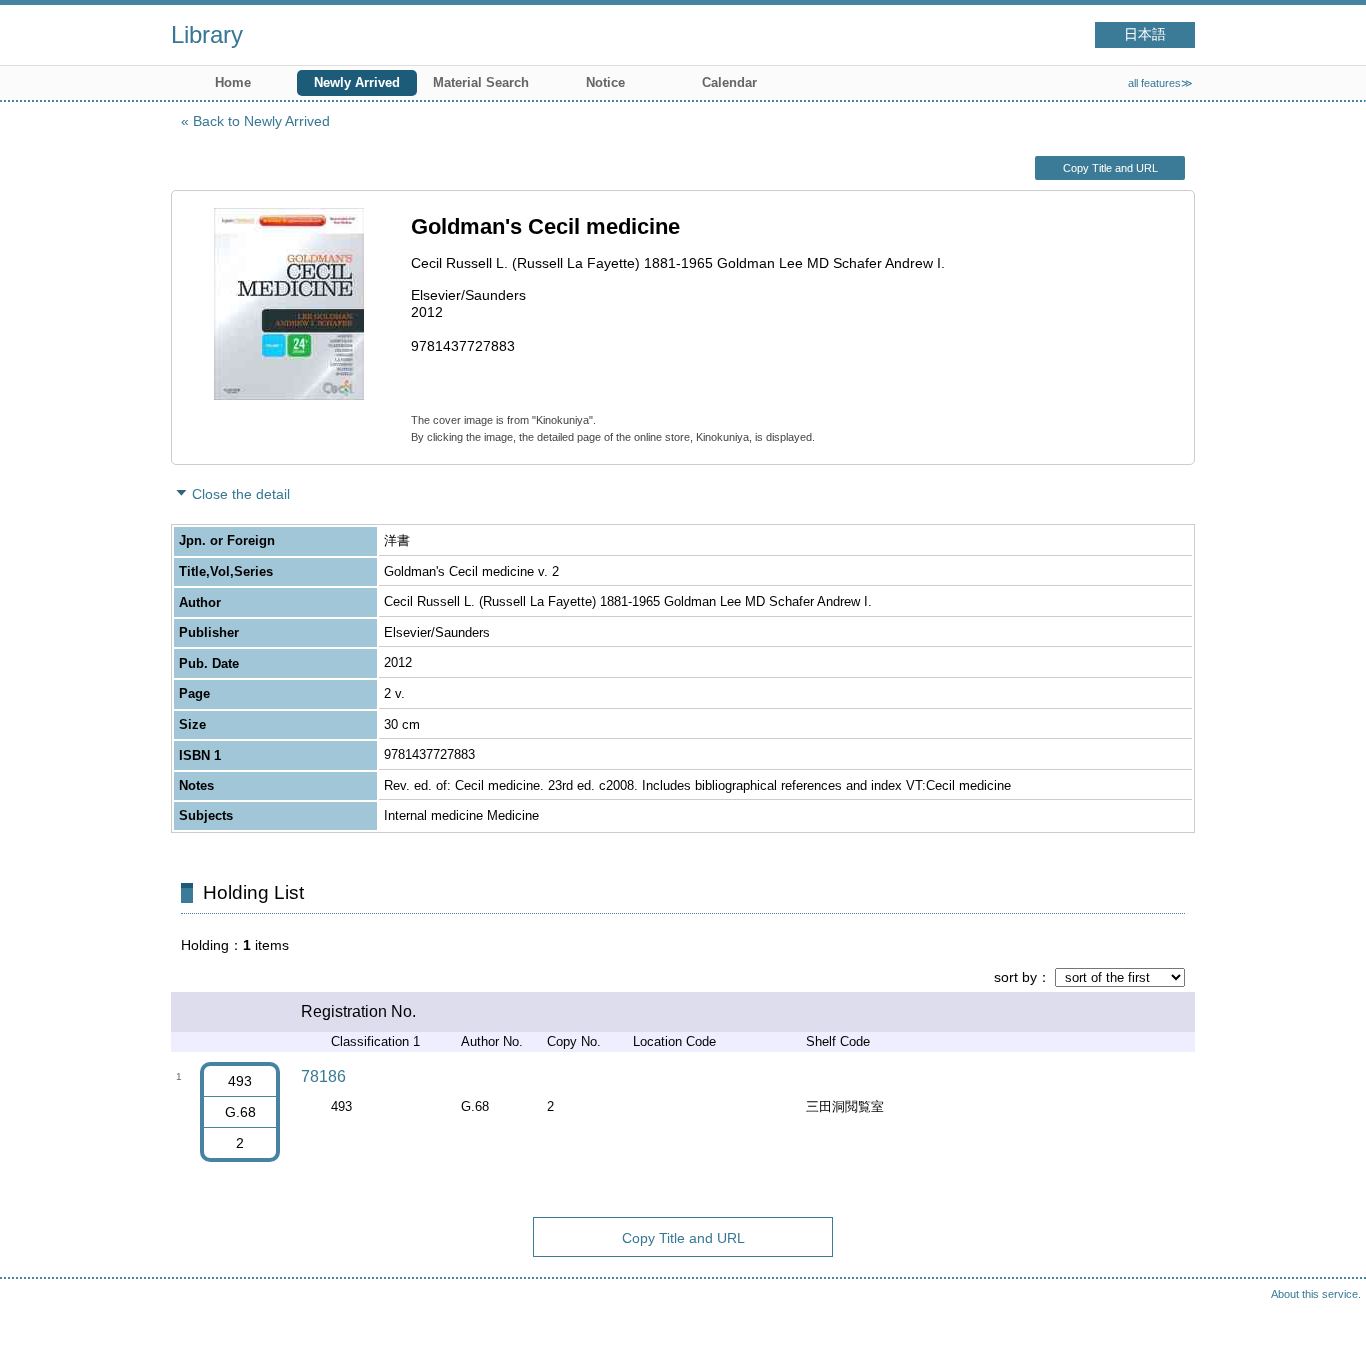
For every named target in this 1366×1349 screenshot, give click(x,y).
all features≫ (1160, 83)
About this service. (1316, 1294)
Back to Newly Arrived (261, 121)
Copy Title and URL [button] (1110, 168)
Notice (605, 82)
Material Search (481, 82)
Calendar (729, 82)
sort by (1015, 977)
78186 (323, 1076)
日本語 (1145, 34)
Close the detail (241, 494)
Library (207, 34)
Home (233, 82)
